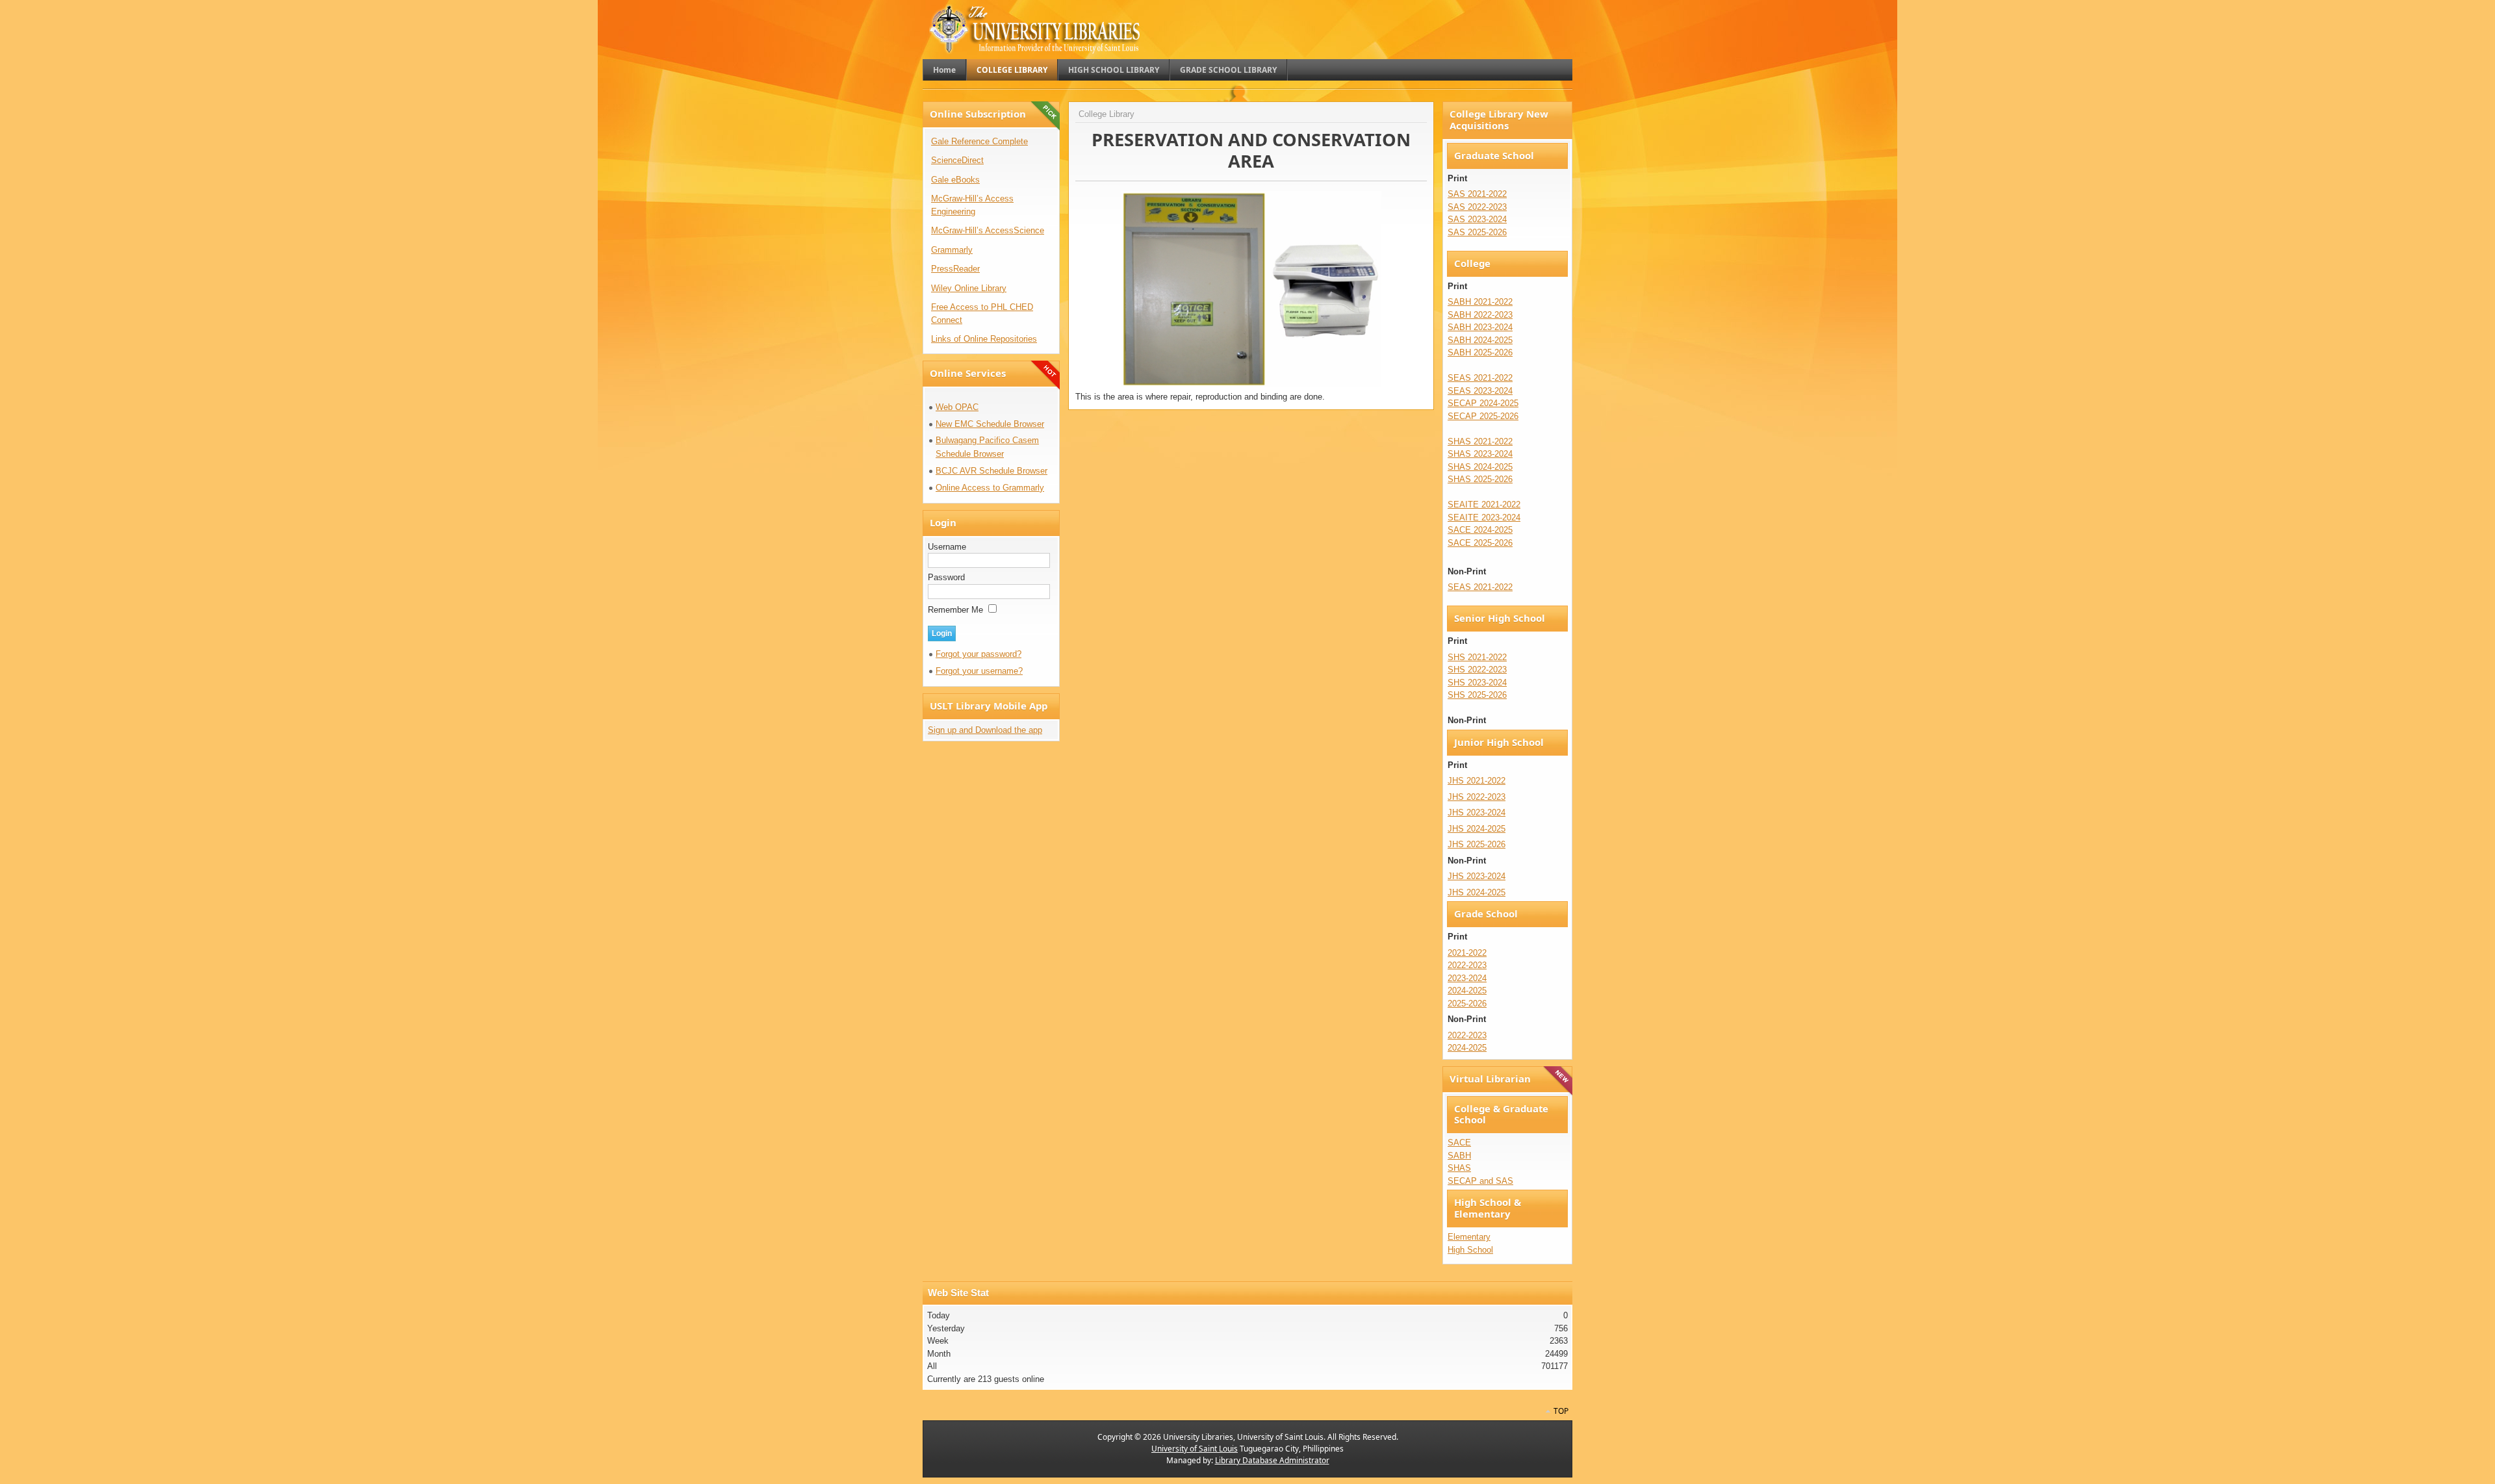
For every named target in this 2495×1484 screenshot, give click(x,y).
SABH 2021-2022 (1480, 302)
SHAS (1459, 1168)
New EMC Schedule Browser (990, 424)
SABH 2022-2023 (1480, 315)
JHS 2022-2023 (1477, 797)
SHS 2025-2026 (1477, 695)
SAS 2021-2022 (1477, 194)
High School (1470, 1250)
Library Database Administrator (1272, 1460)
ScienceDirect (957, 160)
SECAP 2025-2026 (1483, 416)
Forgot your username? (979, 671)
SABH (1459, 1156)
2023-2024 (1467, 978)
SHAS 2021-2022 (1480, 441)
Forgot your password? (979, 654)
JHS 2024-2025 (1477, 829)
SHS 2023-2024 (1477, 683)
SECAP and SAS (1480, 1181)
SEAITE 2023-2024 (1484, 518)
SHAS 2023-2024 (1480, 454)
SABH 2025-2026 (1480, 352)
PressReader (955, 269)
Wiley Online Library (969, 288)
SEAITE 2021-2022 (1484, 505)
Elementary (1469, 1237)
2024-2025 (1467, 991)
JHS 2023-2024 (1477, 812)
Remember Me (957, 610)
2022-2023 (1467, 965)
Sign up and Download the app (985, 730)
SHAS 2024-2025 (1480, 467)
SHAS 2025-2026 (1480, 479)
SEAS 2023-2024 (1480, 391)
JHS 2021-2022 (1477, 781)
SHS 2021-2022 (1477, 657)
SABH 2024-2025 (1480, 340)
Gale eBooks (955, 180)
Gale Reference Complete (979, 141)
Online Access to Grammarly (990, 488)
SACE (1459, 1143)
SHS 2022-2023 (1477, 670)
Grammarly (952, 250)
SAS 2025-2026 (1477, 232)
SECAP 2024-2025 (1483, 403)
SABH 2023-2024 (1480, 327)
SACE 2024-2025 (1480, 530)
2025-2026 (1467, 1004)
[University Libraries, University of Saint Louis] (1036, 48)
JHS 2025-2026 (1477, 844)
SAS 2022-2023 (1477, 207)
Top (1561, 1411)
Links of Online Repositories (984, 339)
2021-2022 (1467, 953)
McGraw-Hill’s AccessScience (988, 230)
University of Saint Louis (1195, 1449)
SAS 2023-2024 (1477, 219)
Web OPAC (957, 407)
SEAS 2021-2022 (1480, 378)
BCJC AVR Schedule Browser (992, 471)
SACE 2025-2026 (1480, 543)
